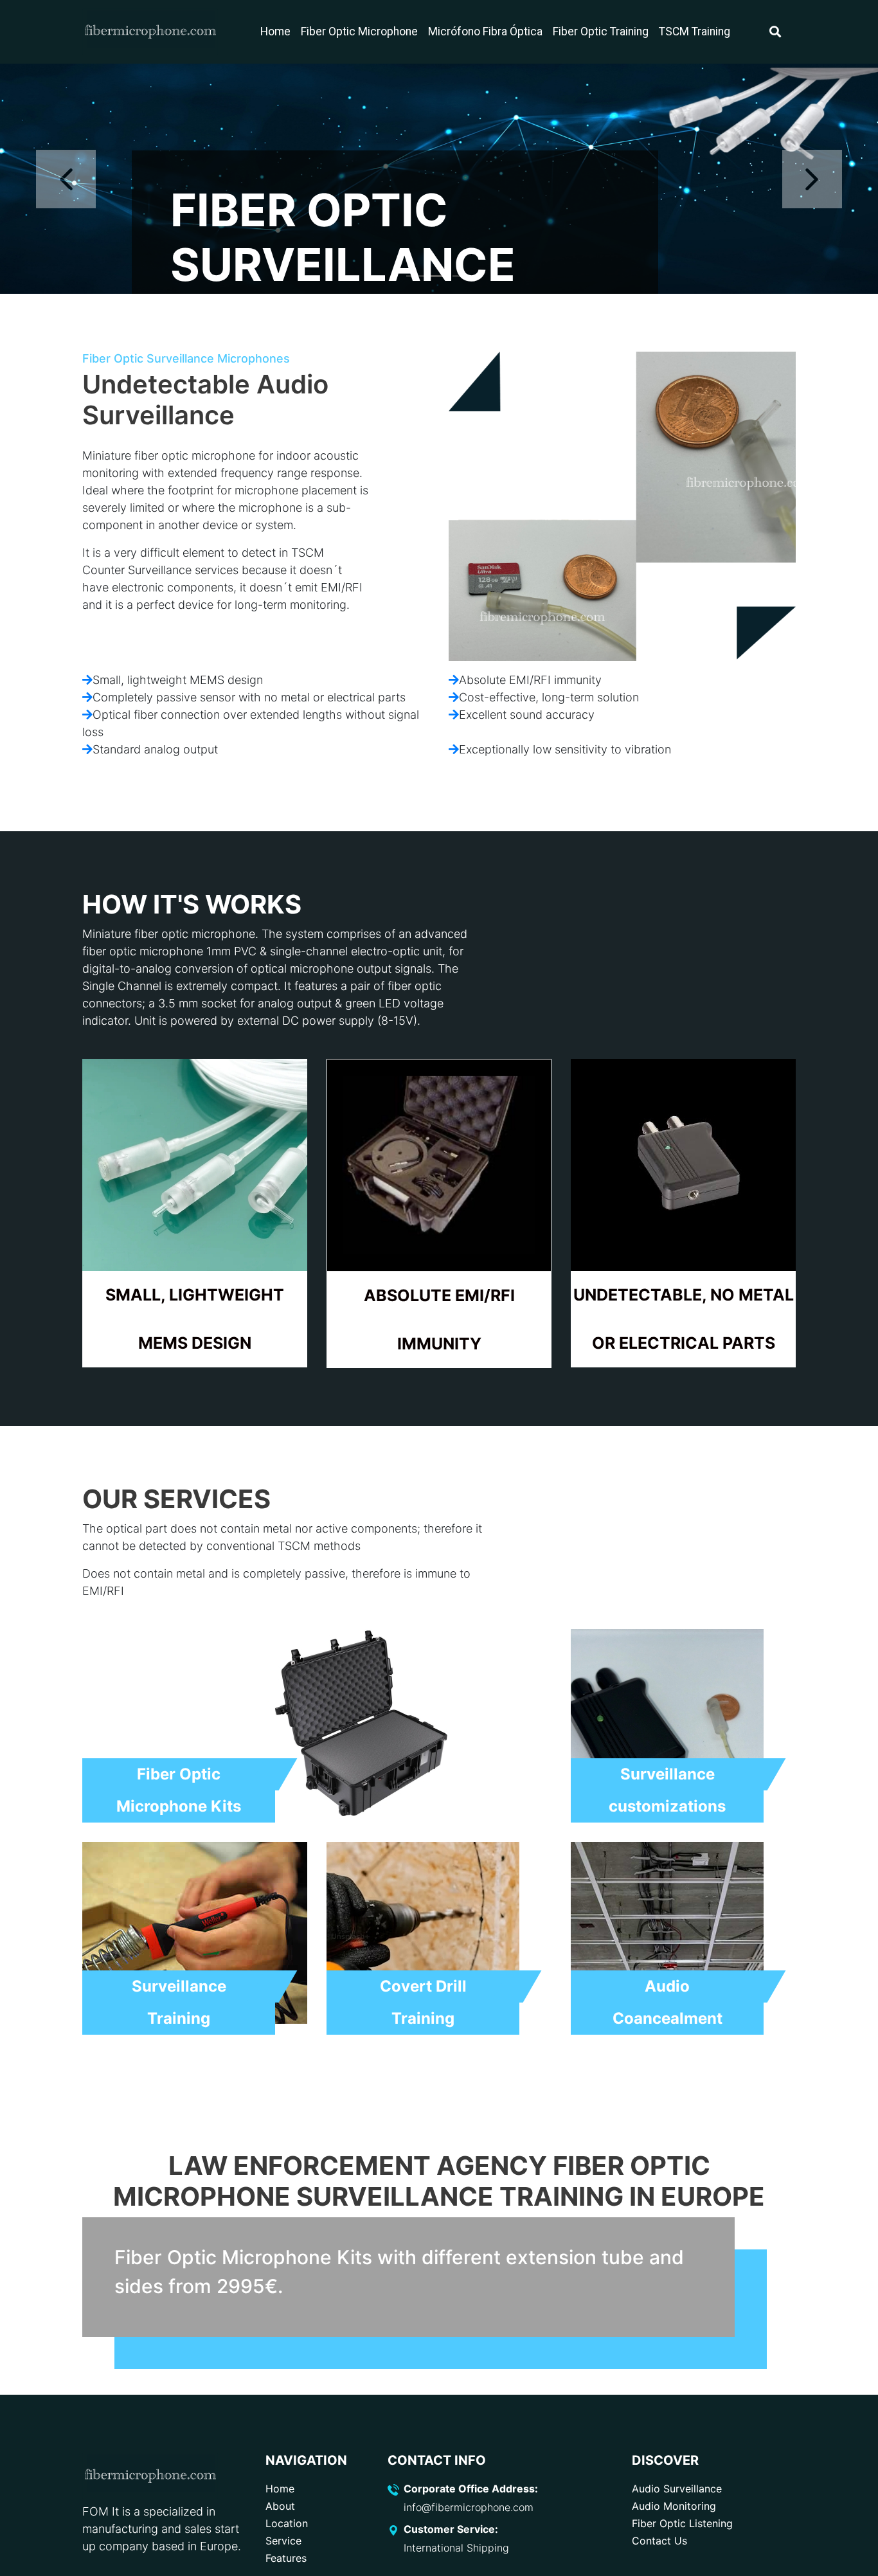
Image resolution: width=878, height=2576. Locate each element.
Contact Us (659, 2541)
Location (287, 2523)
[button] (66, 179)
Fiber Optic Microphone (359, 32)
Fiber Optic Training (601, 32)
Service (283, 2541)
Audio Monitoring (674, 2506)
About (280, 2506)
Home (275, 32)
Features (286, 2558)
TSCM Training (694, 32)
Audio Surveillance (677, 2489)
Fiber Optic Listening (682, 2523)
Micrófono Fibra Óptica (485, 32)
